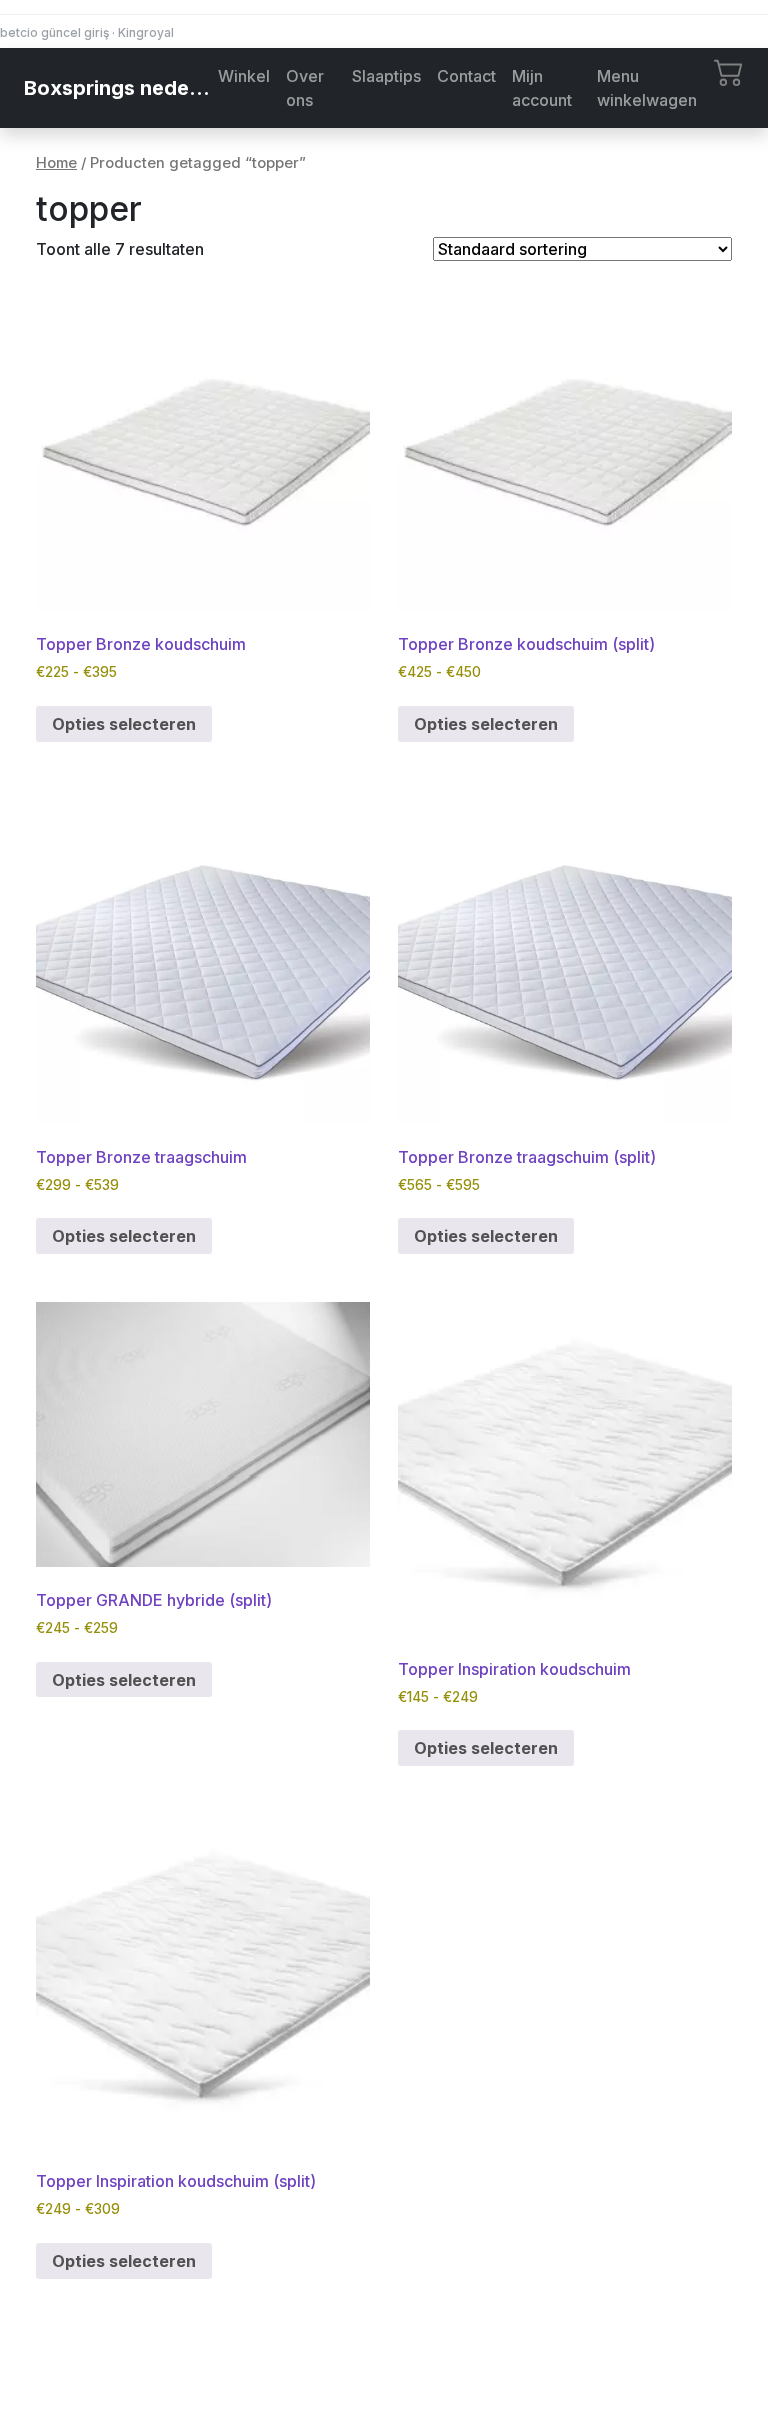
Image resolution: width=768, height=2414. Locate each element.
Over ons (305, 88)
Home (56, 163)
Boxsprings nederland (117, 88)
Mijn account (542, 88)
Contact (466, 76)
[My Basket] (729, 71)
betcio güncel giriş (54, 32)
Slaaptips (386, 76)
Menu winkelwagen (647, 88)
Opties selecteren (124, 724)
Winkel (244, 76)
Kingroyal (146, 32)
